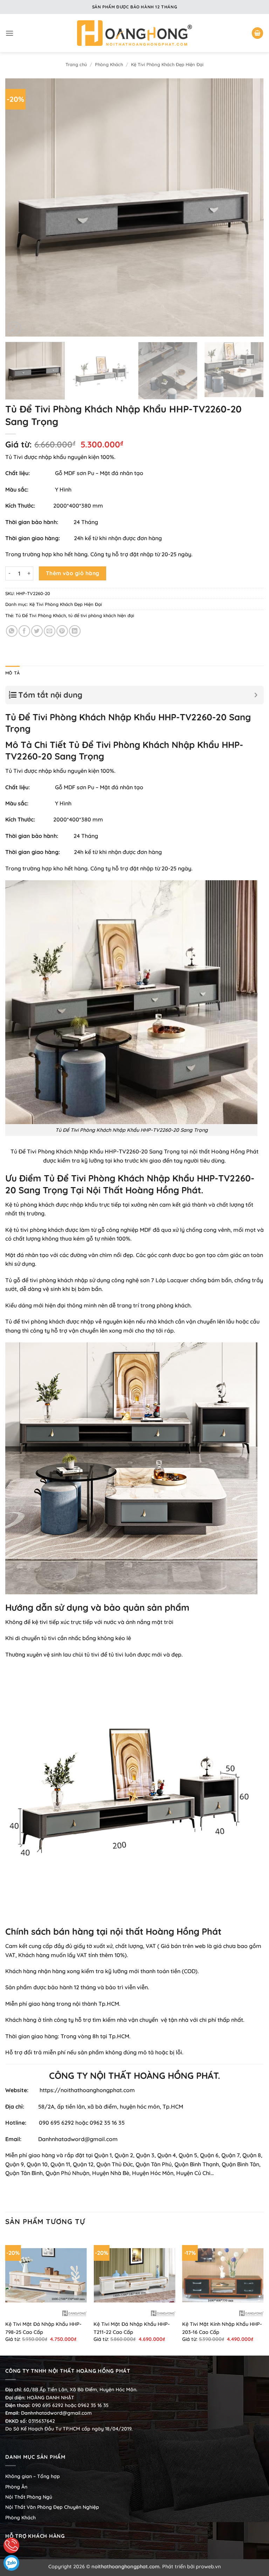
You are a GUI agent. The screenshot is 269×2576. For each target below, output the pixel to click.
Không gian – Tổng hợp (33, 2476)
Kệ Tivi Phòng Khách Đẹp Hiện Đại (167, 64)
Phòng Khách (109, 64)
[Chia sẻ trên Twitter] (37, 631)
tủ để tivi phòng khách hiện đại (101, 615)
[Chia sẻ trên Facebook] (24, 631)
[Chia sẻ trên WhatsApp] (12, 631)
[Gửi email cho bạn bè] (50, 631)
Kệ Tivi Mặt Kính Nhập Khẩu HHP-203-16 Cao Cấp (222, 2328)
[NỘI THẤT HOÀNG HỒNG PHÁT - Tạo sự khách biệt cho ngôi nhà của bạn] (134, 33)
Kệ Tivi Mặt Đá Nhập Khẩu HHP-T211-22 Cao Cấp (132, 2328)
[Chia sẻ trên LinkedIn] (75, 631)
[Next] (250, 208)
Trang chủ (76, 64)
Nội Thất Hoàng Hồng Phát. (145, 1190)
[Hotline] (11, 2545)
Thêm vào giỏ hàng (73, 573)
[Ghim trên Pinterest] (62, 631)
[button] (9, 33)
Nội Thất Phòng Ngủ (29, 2497)
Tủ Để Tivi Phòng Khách (41, 615)
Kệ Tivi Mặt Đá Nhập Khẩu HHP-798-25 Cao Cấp (43, 2328)
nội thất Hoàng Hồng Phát (224, 1151)
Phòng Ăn (16, 2487)
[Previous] (19, 208)
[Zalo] (11, 2563)
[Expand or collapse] (256, 695)
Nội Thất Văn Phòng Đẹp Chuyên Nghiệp (52, 2507)
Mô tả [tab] (12, 673)
